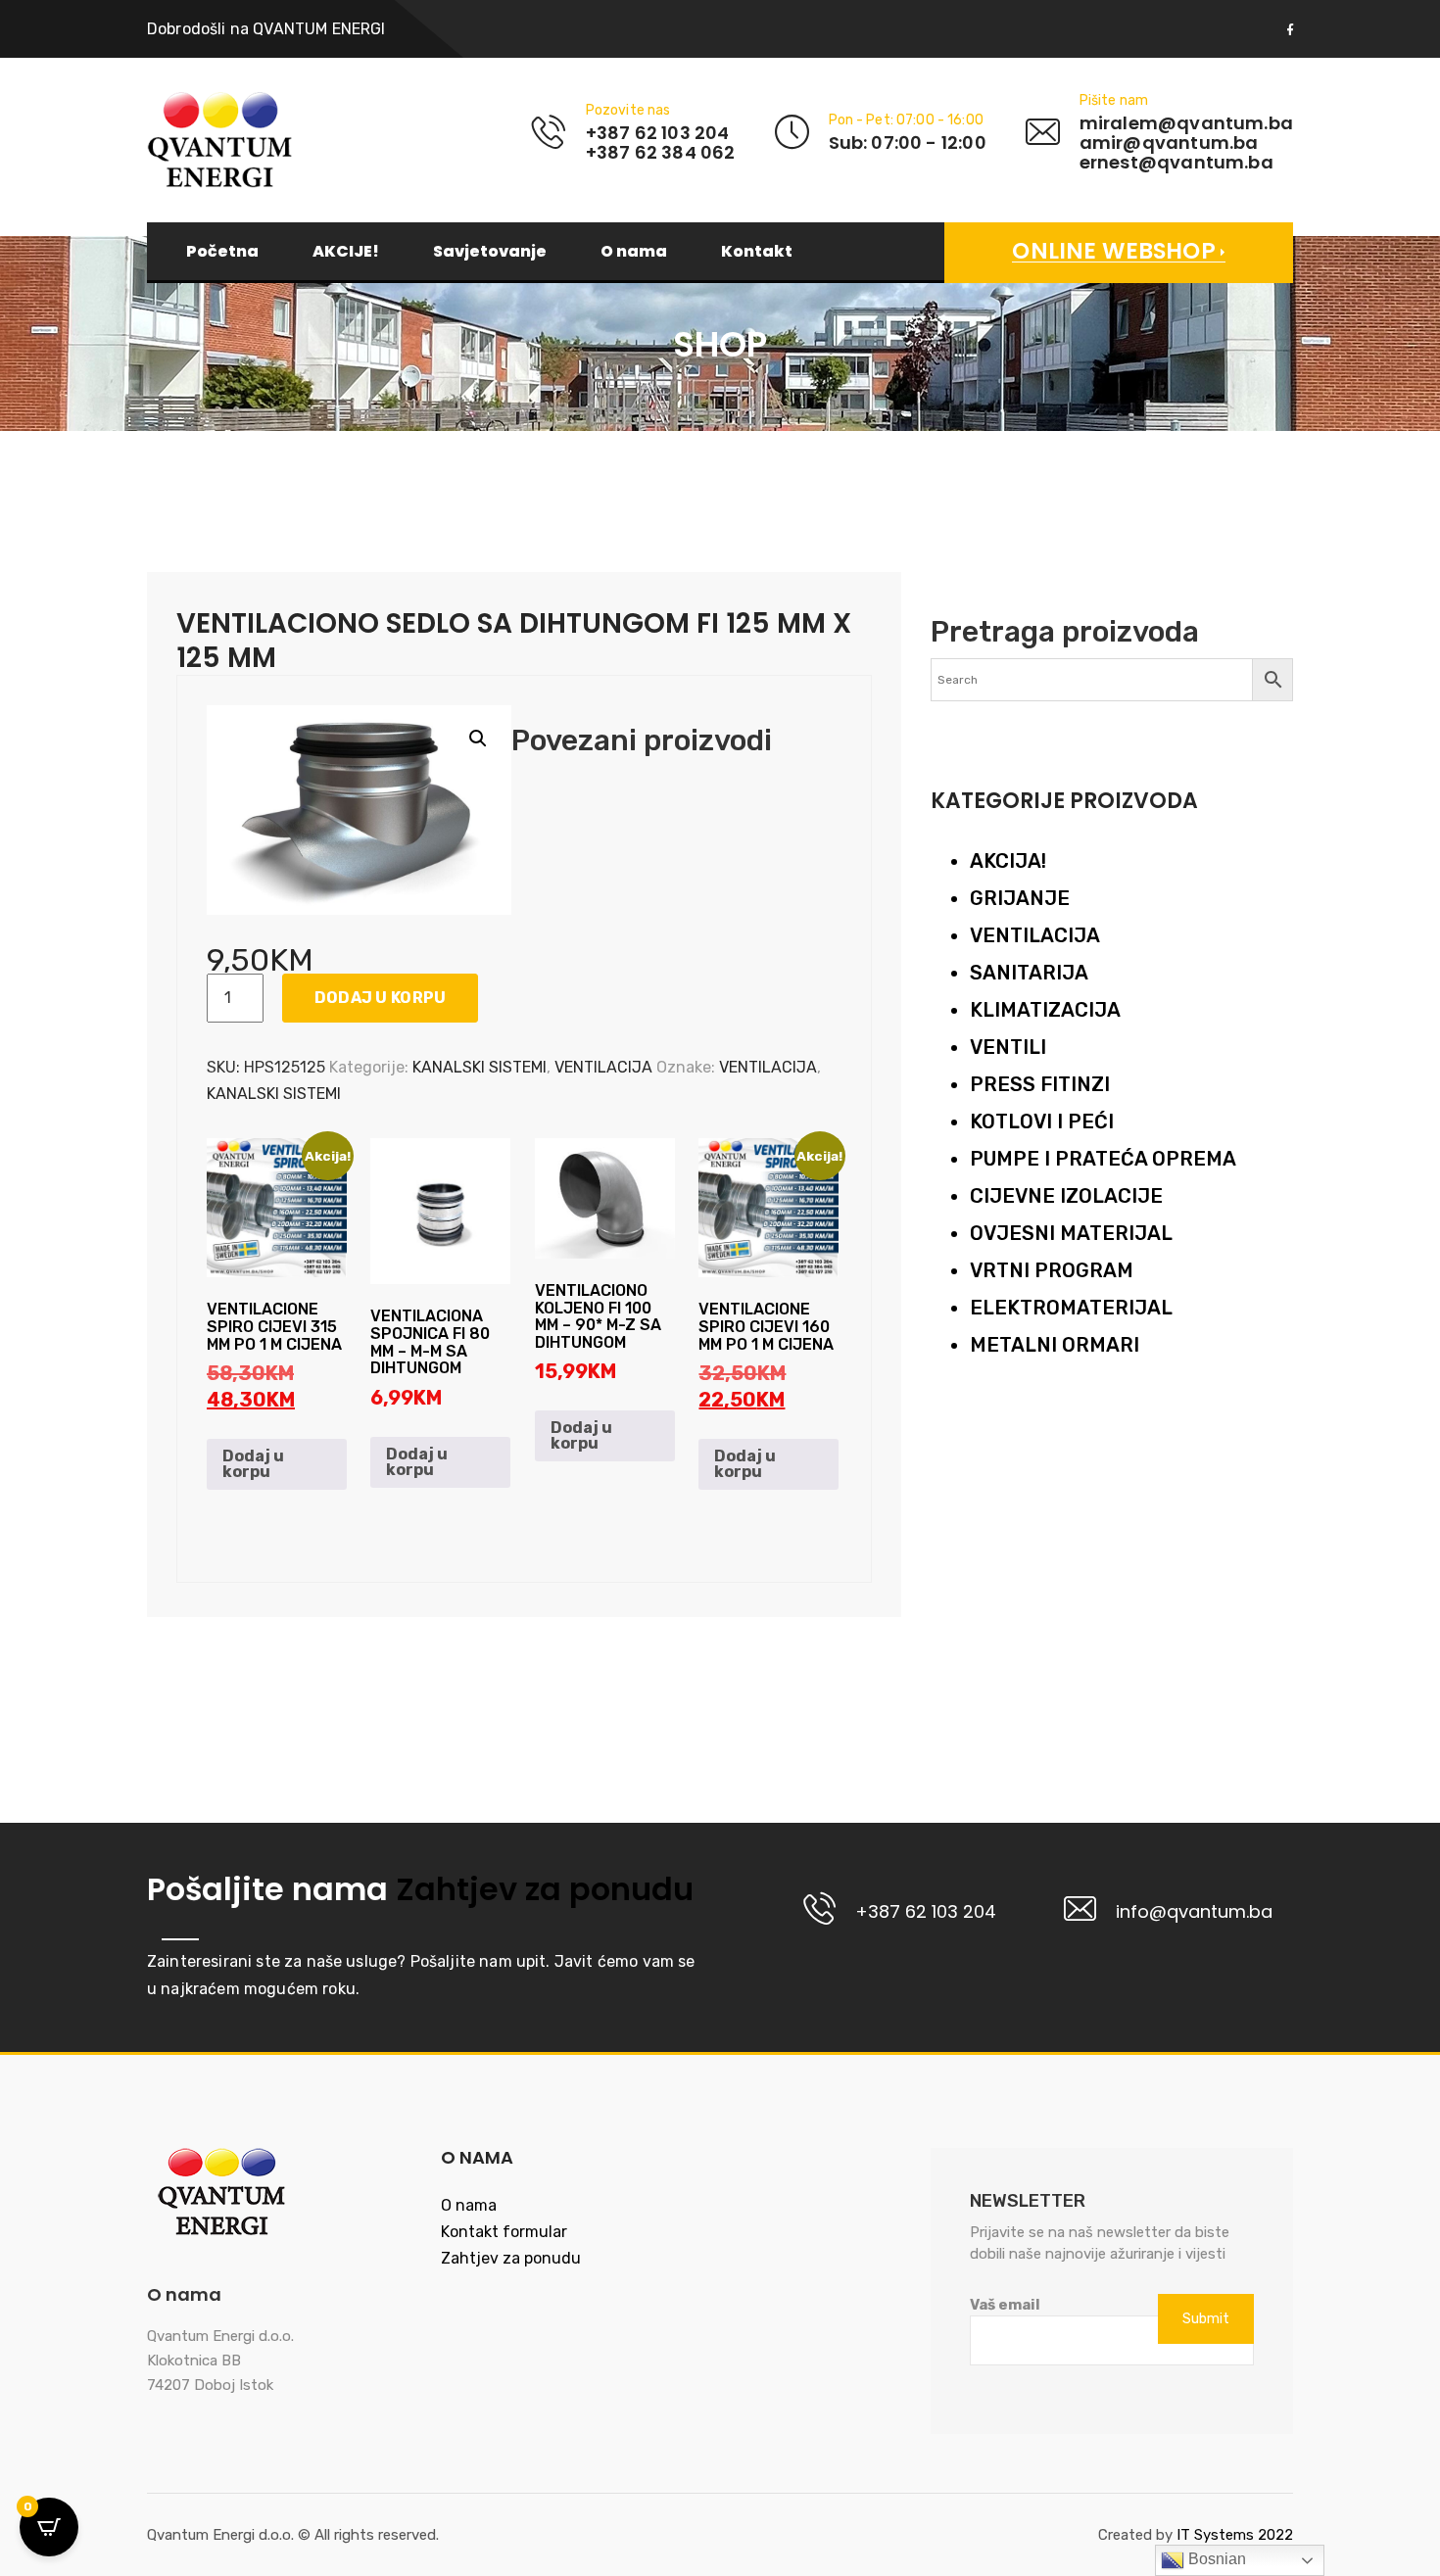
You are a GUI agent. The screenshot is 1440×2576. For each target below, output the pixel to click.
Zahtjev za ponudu (541, 1889)
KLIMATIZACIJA (1045, 1010)
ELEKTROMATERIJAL (1071, 1308)
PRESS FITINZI (1040, 1084)
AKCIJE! (346, 252)
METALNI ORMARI (1055, 1345)
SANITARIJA (1029, 973)
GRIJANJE (1020, 898)
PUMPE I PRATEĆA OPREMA (1103, 1159)
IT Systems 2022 (1235, 2535)
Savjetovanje (490, 252)
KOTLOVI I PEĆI (1042, 1121)
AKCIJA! (1008, 861)
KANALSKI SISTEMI (480, 1067)
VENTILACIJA (603, 1067)
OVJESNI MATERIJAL (1071, 1233)
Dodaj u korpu (381, 998)
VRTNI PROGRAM (1052, 1270)
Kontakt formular (504, 2232)
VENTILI (1008, 1047)
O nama (634, 252)
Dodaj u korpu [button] (253, 1464)
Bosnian (1215, 2559)
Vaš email (1005, 2305)
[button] (478, 739)
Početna (222, 252)
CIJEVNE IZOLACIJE (1066, 1196)
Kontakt (757, 252)
